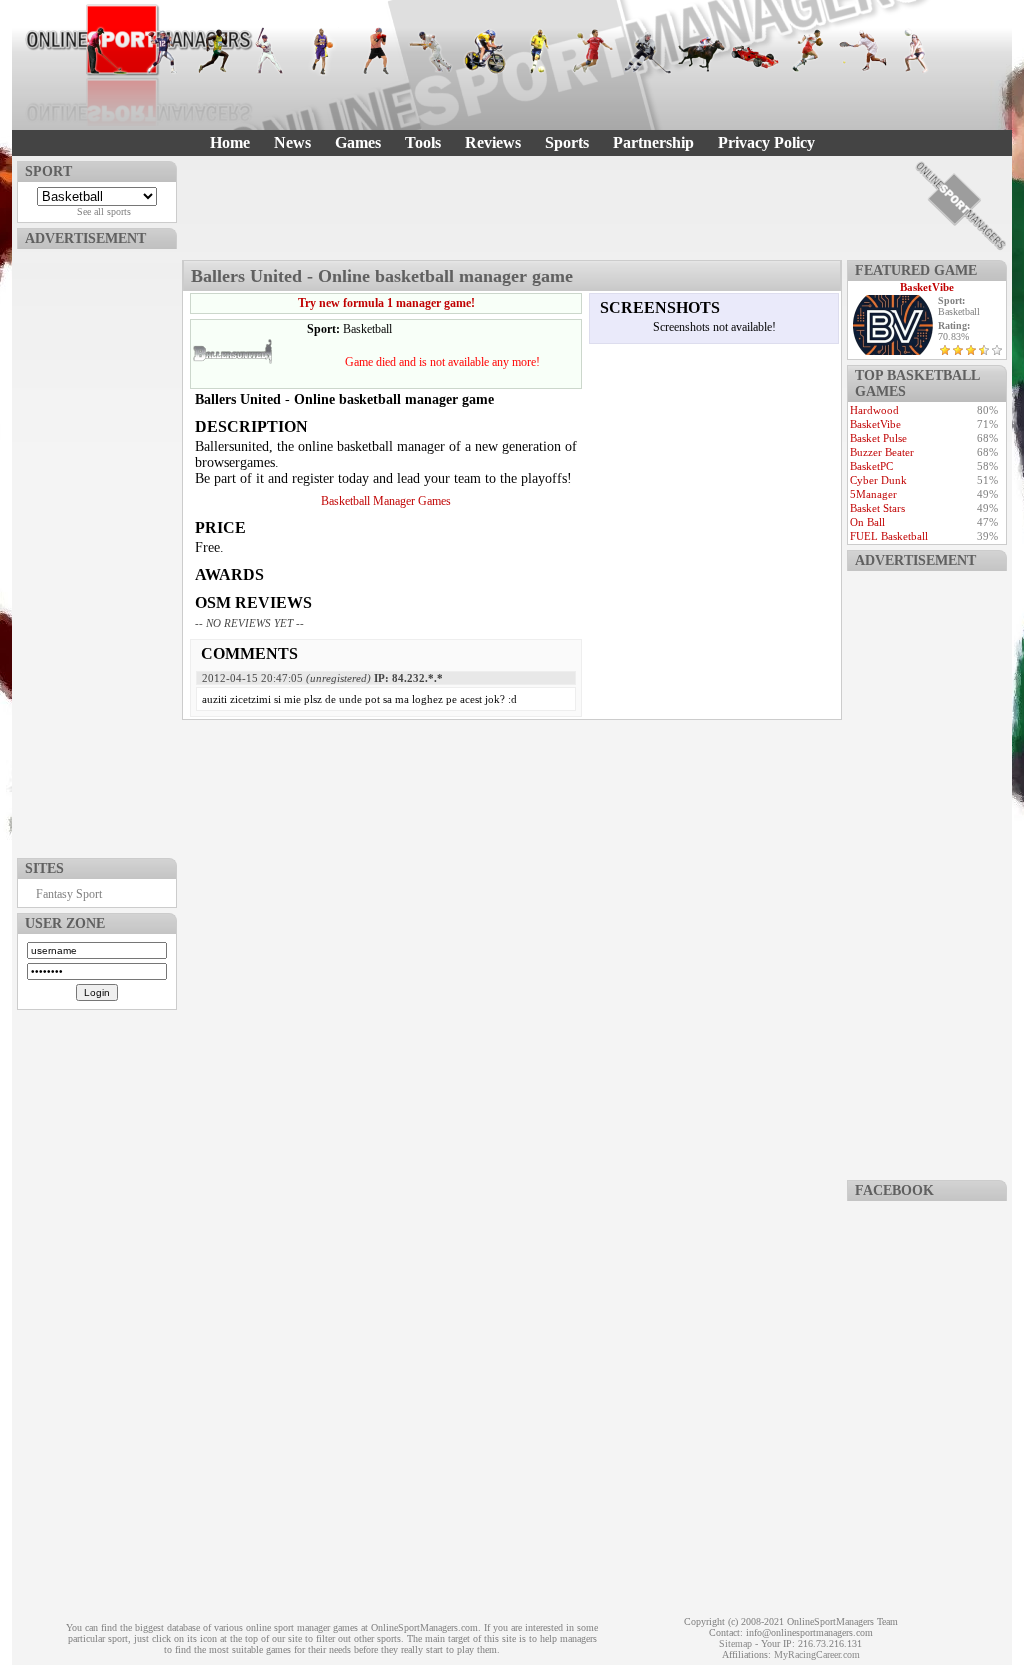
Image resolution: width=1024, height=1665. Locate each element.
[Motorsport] (755, 51)
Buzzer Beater (882, 452)
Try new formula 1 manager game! (386, 303)
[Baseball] (269, 51)
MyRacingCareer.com (817, 1654)
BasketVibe (927, 287)
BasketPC (871, 466)
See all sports (104, 211)
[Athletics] (215, 51)
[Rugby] (809, 51)
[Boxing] (377, 51)
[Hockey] (647, 51)
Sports (567, 142)
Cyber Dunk (878, 480)
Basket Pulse (878, 438)
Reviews (493, 142)
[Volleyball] (917, 51)
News (292, 142)
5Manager (873, 494)
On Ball (867, 522)
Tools (423, 142)
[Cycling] (485, 51)
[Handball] (593, 51)
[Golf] (107, 51)
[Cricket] (431, 51)
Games (358, 142)
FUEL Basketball (889, 536)
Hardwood (874, 410)
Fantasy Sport (69, 894)
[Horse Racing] (701, 51)
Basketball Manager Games (386, 501)
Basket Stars (877, 508)
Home (230, 142)
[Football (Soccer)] (539, 51)
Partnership (653, 142)
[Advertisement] (97, 549)
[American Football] (161, 51)
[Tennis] (863, 51)
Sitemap (735, 1643)
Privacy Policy (766, 142)
